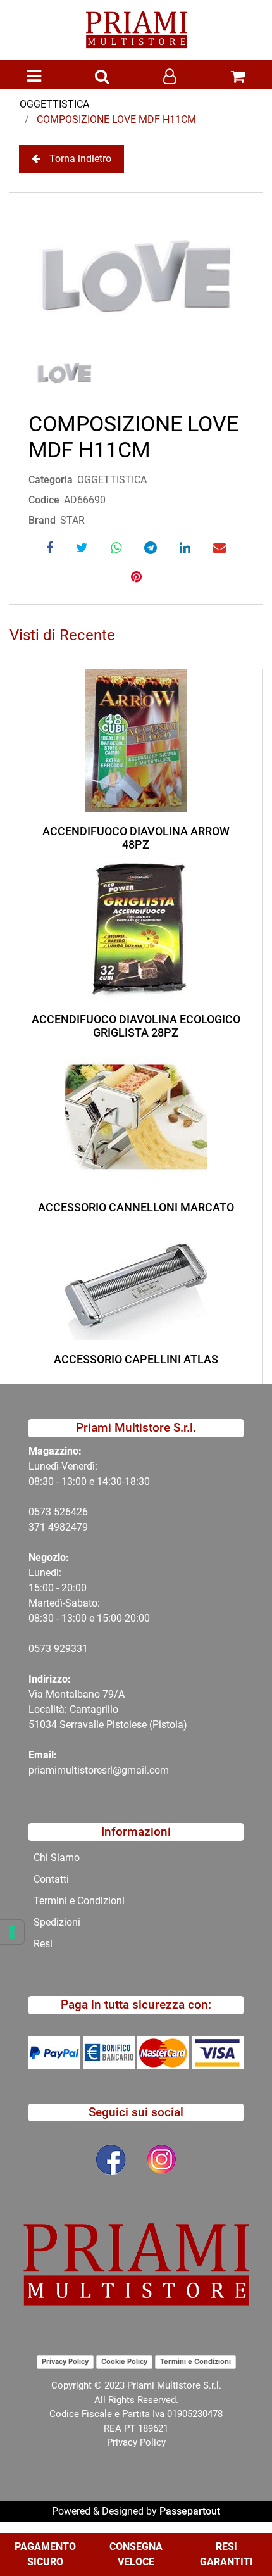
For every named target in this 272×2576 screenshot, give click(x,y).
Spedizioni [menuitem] (57, 1922)
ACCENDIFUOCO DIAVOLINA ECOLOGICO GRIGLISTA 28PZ (136, 1026)
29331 (74, 1649)
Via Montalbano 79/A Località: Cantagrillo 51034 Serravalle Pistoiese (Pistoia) (108, 1709)
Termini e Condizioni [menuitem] (79, 1901)
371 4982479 (58, 1527)
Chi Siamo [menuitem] (57, 1858)
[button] (136, 276)
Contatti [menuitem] (51, 1879)
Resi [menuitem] (43, 1944)
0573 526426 (58, 1512)
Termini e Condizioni (195, 2361)
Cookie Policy (124, 2361)
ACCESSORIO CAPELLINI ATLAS (136, 1359)
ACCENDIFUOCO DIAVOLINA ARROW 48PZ (136, 838)
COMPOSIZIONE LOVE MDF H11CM (116, 119)
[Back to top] (237, 2528)
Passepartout (190, 2511)
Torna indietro (80, 159)
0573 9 (44, 1649)
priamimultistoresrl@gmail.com (99, 1770)
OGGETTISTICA (54, 104)
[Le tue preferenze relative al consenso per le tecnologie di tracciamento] (12, 1932)
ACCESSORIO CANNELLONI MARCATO (136, 1207)
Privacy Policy (65, 2361)
